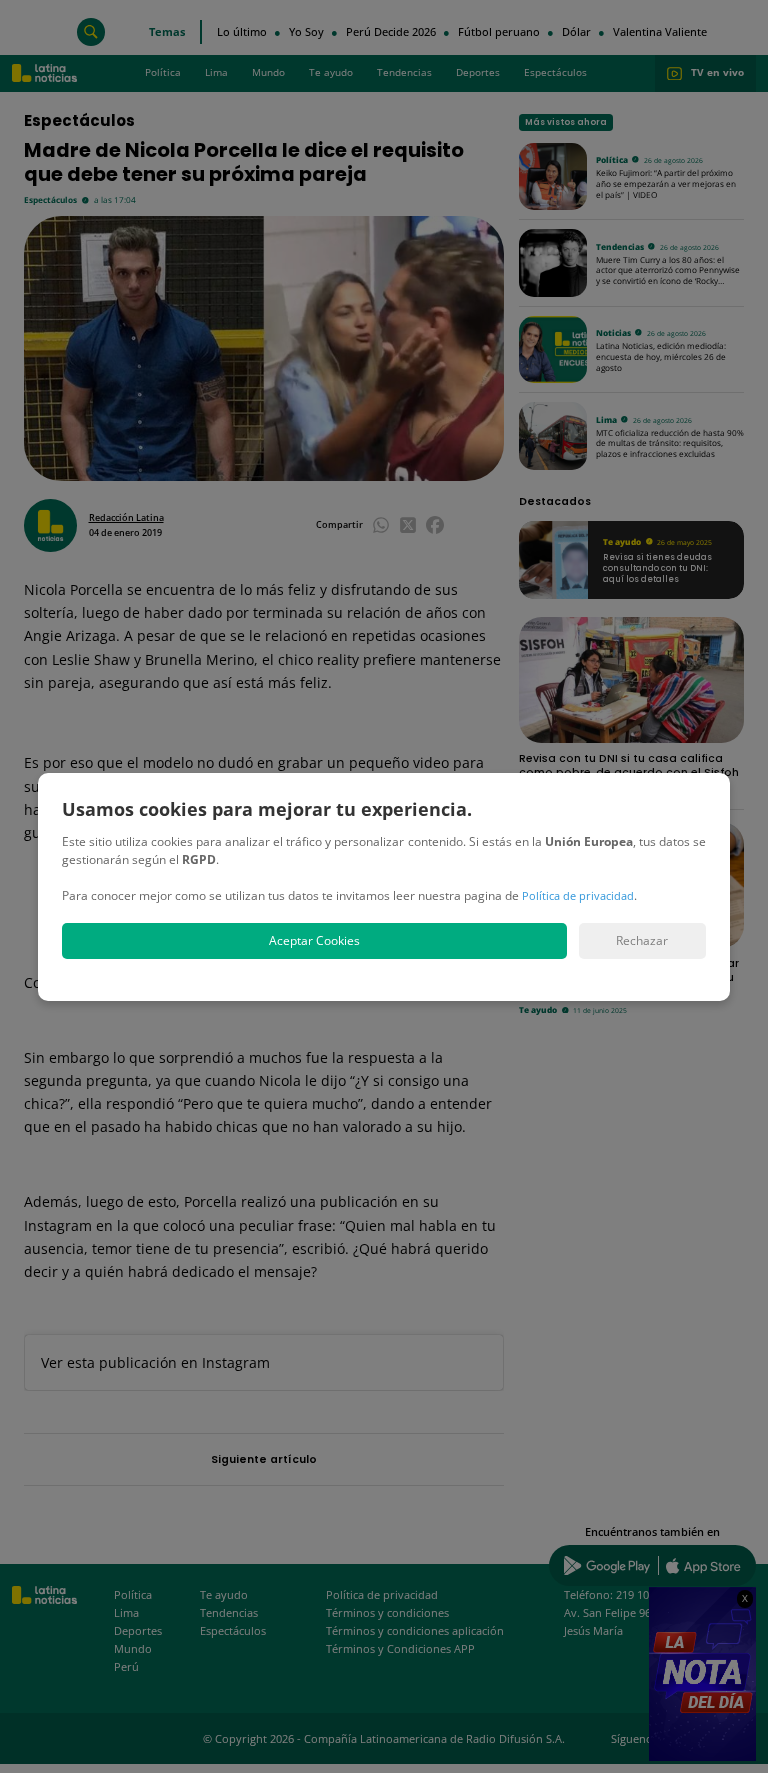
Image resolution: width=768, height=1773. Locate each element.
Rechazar (642, 940)
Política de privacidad (578, 895)
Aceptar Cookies (314, 940)
